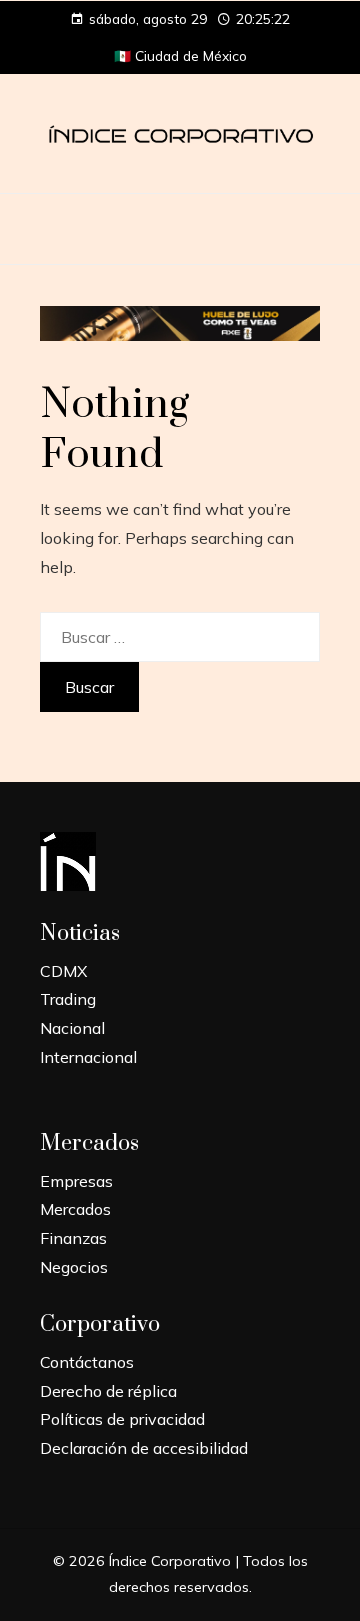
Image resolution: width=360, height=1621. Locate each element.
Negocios (74, 1267)
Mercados (75, 1209)
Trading (68, 999)
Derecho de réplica (108, 1391)
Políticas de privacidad (122, 1419)
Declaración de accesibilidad (144, 1448)
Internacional (88, 1057)
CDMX (63, 971)
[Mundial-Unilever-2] (180, 322)
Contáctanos (87, 1362)
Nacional (72, 1028)
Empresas (76, 1181)
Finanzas (73, 1238)
